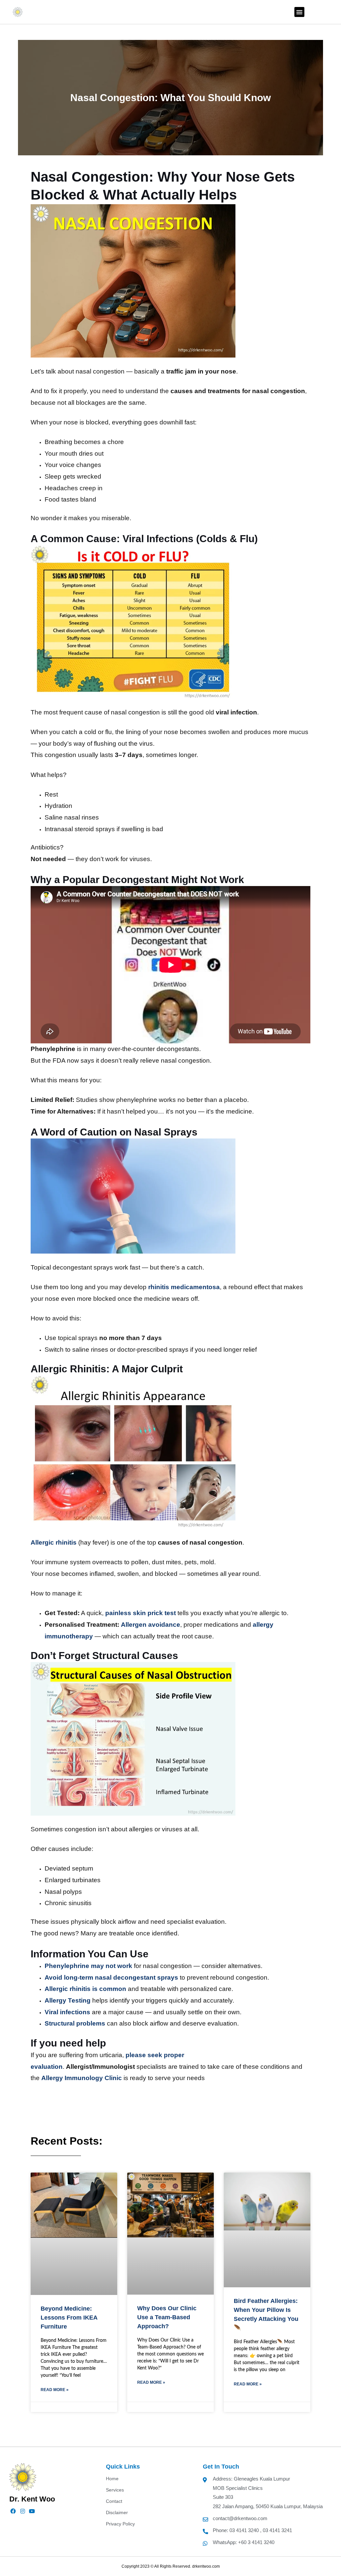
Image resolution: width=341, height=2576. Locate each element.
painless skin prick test (141, 1613)
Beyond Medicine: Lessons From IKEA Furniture (69, 2318)
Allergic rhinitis (54, 1542)
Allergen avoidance (151, 1625)
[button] (299, 12)
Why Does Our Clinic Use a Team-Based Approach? (167, 2317)
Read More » (55, 2390)
